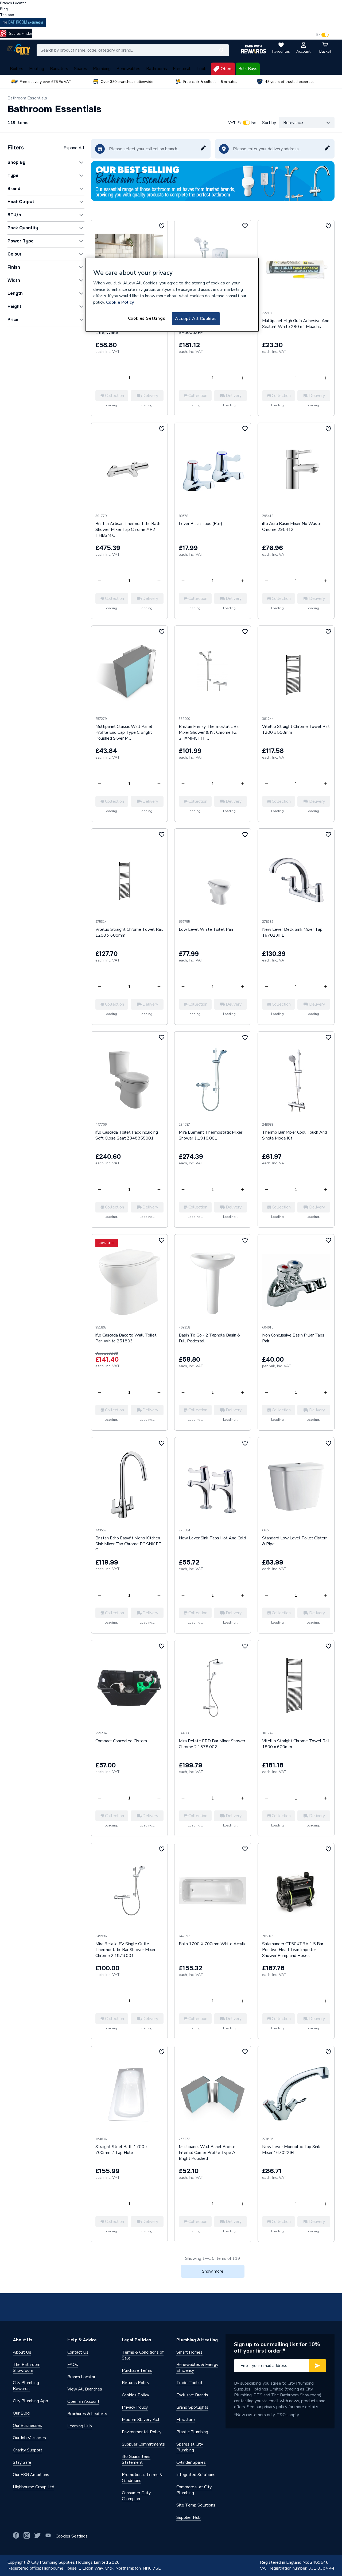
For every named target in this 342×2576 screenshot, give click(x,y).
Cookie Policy (120, 302)
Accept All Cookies (196, 319)
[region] (172, 295)
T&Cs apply (288, 2415)
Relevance (293, 123)
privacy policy (275, 2407)
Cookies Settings (147, 318)
